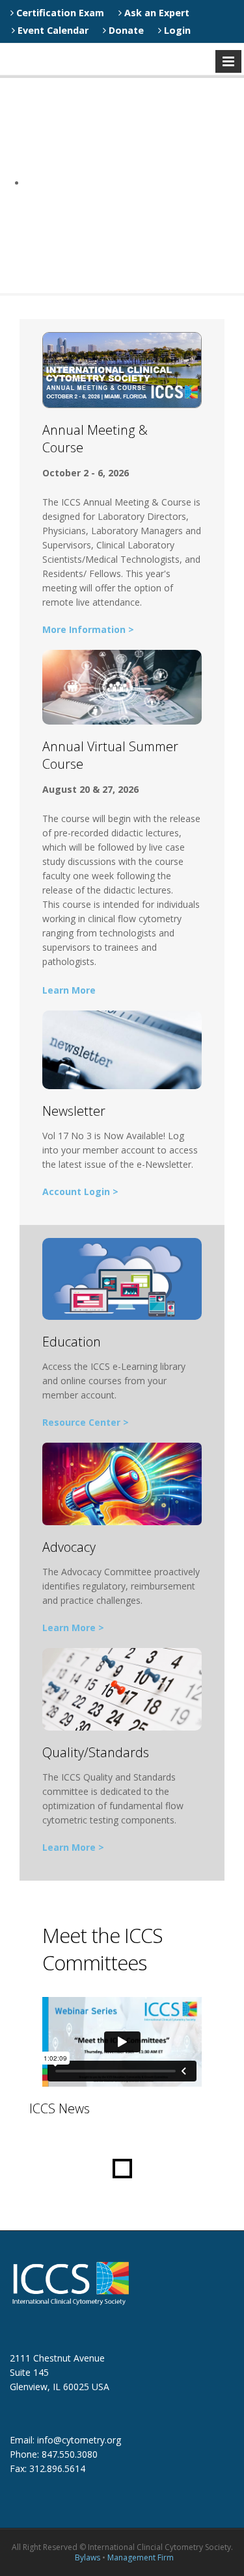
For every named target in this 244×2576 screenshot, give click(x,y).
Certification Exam (59, 13)
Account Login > (80, 1191)
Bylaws (88, 2557)
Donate (125, 30)
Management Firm (141, 2557)
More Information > (88, 629)
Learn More (69, 990)
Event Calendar (52, 30)
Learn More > (73, 1628)
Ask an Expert (156, 13)
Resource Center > (86, 1422)
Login (176, 30)
